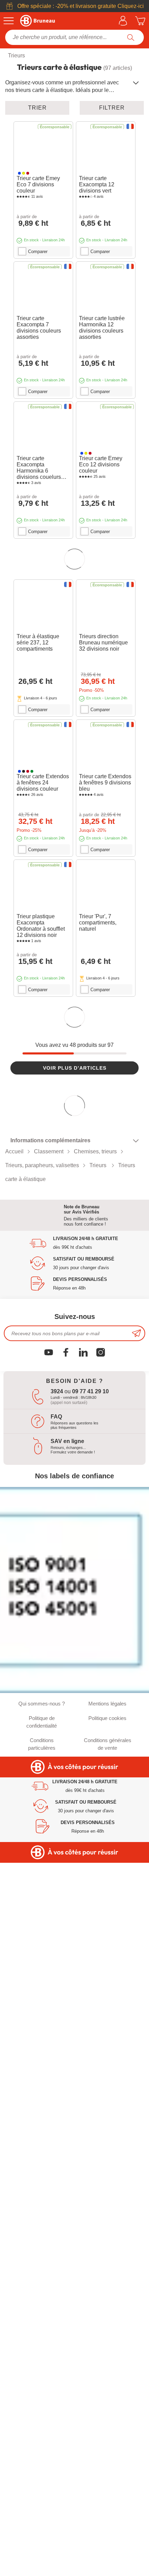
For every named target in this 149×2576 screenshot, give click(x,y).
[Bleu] (19, 173)
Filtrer (112, 108)
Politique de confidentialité (42, 1797)
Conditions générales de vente (108, 1819)
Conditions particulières (42, 1819)
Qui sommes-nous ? (42, 1779)
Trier (37, 108)
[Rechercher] (131, 37)
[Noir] (24, 775)
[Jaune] (24, 173)
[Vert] (32, 775)
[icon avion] (137, 1409)
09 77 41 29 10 (90, 1467)
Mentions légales (107, 1779)
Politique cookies (107, 1793)
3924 (57, 1467)
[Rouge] (28, 173)
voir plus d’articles (75, 1074)
